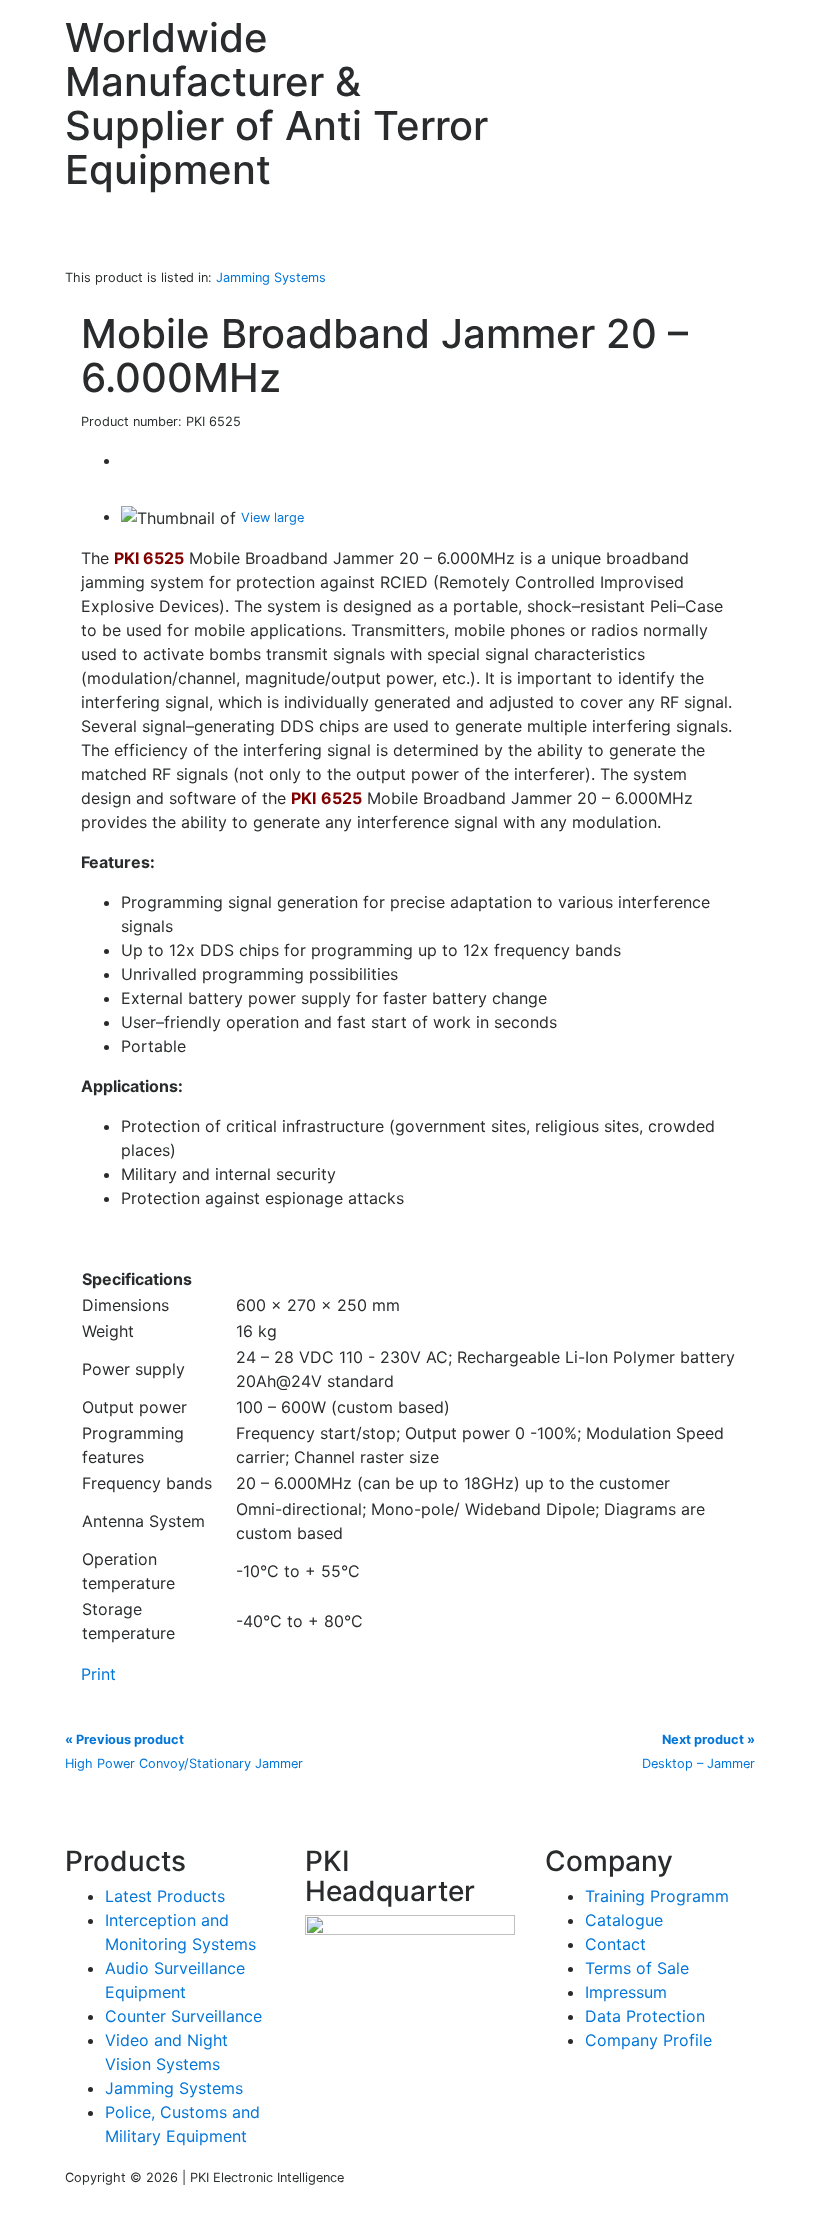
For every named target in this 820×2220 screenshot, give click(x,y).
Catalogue (624, 1920)
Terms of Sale (637, 1968)
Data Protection (645, 2016)
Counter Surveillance (183, 2016)
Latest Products (165, 1896)
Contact (615, 1944)
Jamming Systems (174, 2088)
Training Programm (657, 1896)
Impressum (626, 1992)
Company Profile (648, 2040)
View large (272, 517)
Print (98, 1674)
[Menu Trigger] (759, 35)
